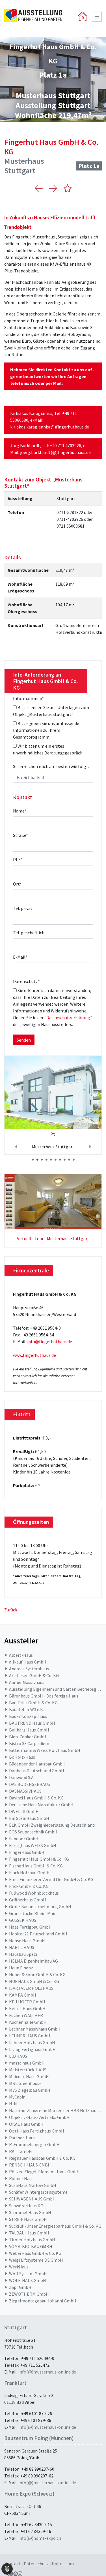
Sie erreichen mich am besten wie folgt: (51, 766)
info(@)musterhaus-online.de (47, 2372)
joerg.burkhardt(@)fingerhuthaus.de (55, 452)
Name (20, 811)
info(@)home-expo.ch (40, 2538)
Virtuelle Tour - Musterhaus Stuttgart (53, 1238)
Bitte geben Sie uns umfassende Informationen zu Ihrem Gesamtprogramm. (46, 730)
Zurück (11, 1610)
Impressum (63, 2564)
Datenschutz (26, 981)
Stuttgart (16, 2327)
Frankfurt (15, 2383)
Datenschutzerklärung (68, 1018)
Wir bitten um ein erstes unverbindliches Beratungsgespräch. (48, 749)
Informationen (28, 698)
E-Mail (20, 957)
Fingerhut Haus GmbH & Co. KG (51, 147)
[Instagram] (20, 2574)
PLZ (18, 860)
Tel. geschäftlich (29, 933)
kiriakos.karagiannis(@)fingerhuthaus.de (50, 427)
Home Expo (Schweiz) (29, 2494)
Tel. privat (23, 908)
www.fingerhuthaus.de (34, 1355)
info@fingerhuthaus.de (50, 1342)
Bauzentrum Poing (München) (39, 2438)
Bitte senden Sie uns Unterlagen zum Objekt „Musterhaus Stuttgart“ (51, 711)
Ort (17, 884)
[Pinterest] (16, 2574)
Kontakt (13, 2564)
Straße (20, 835)
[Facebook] (11, 2574)
